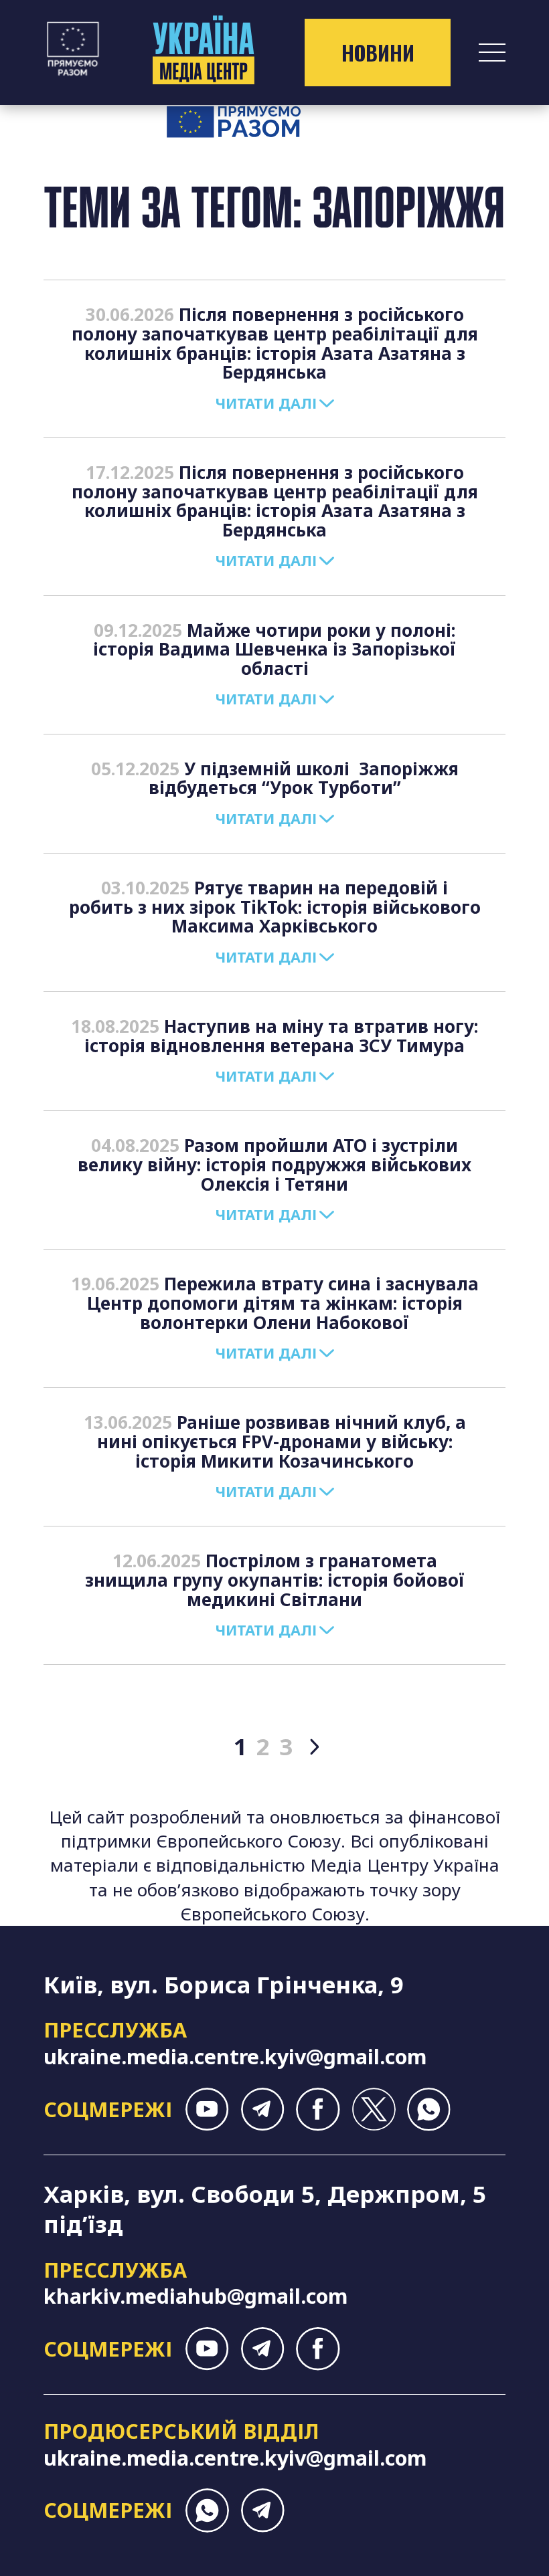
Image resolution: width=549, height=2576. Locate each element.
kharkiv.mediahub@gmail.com (195, 2296)
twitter (373, 2109)
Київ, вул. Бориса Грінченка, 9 (224, 1984)
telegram (263, 2109)
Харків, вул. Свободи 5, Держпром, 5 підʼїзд (265, 2209)
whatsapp (429, 2109)
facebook (318, 2109)
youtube (207, 2109)
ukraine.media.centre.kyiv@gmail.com (235, 2056)
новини (378, 53)
